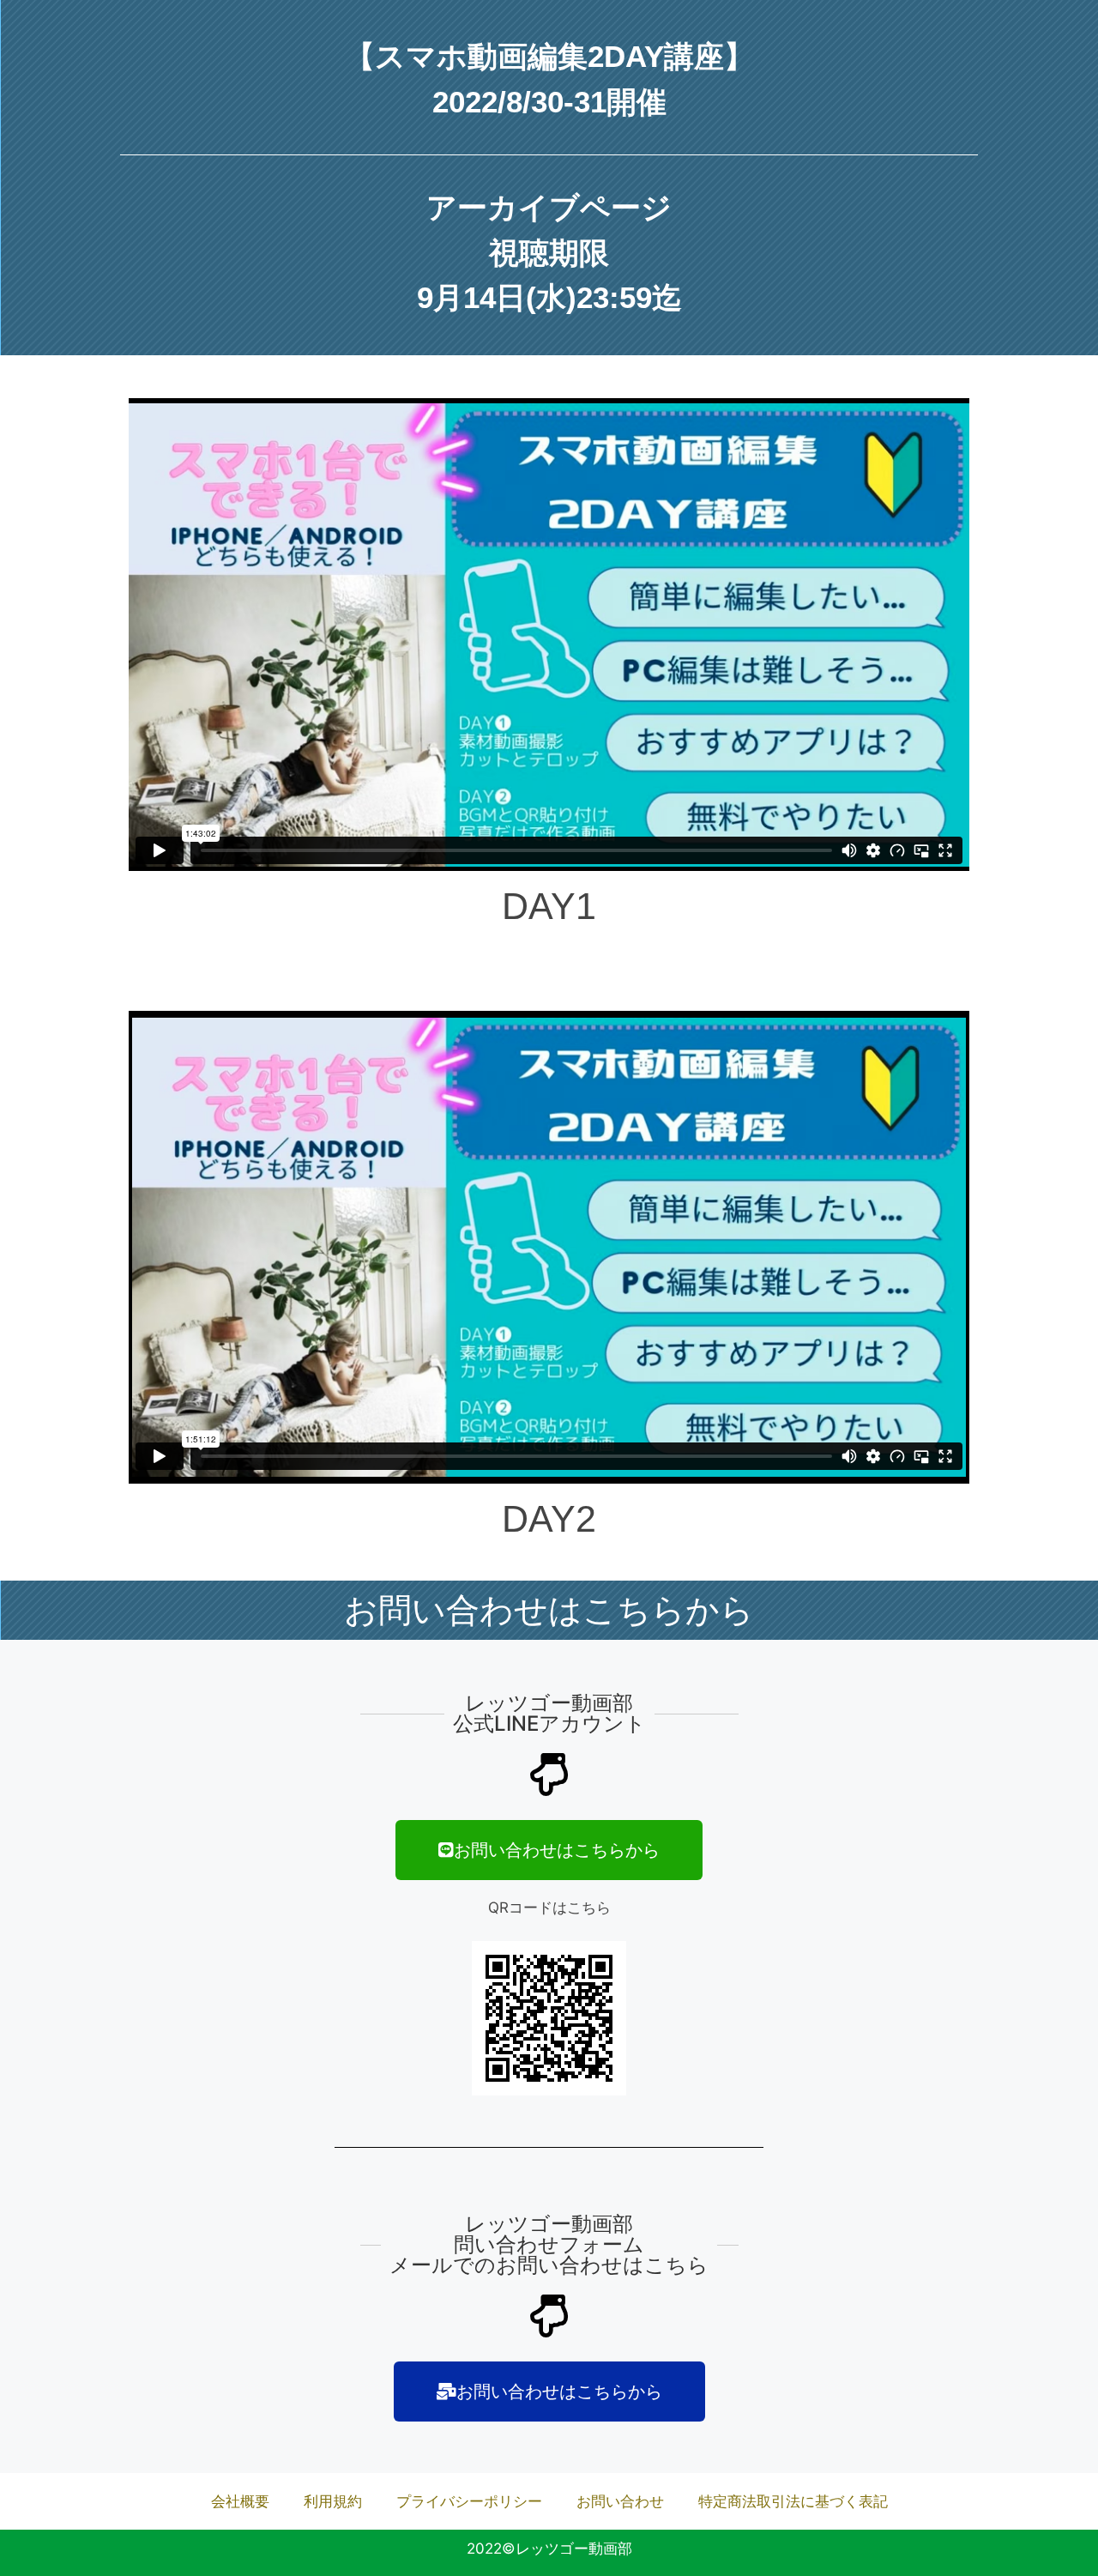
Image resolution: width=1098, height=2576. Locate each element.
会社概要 (240, 2501)
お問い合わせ (620, 2501)
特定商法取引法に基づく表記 (793, 2501)
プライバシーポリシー (469, 2501)
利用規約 (333, 2501)
